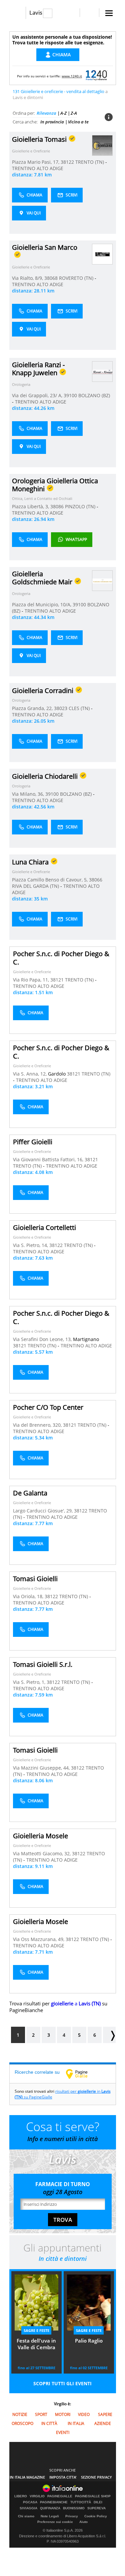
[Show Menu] (109, 13)
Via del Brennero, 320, (38, 1425)
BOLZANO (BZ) (94, 395)
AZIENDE (103, 2423)
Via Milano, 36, (29, 794)
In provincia (52, 122)
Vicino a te (78, 122)
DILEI (98, 2502)
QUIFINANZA (50, 2508)
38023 (61, 708)
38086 (57, 506)
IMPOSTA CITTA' (63, 2477)
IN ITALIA (76, 2423)
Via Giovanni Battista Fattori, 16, (49, 1159)
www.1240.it (72, 76)
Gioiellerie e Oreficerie (31, 151)
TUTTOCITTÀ (81, 2502)
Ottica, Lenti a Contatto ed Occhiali (42, 498)
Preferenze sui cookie (55, 2522)
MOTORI (63, 2414)
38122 (67, 162)
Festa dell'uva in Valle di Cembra (36, 2344)
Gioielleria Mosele (40, 1836)
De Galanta (30, 1493)
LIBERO (21, 2496)
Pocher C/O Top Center (48, 1407)
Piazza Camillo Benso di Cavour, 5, (50, 880)
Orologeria (21, 384)
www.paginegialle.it (82, 2074)
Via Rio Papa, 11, (32, 980)
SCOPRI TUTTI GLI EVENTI (62, 2383)
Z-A (74, 113)
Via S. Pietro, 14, (31, 1245)
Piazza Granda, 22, (33, 708)
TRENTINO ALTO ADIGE (38, 168)
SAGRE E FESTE (36, 2330)
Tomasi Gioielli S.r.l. (43, 1664)
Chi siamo (26, 2516)
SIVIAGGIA (28, 2508)
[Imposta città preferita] (17, 13)
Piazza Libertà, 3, (31, 506)
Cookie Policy (96, 2516)
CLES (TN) (80, 708)
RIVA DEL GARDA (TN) (36, 886)
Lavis (36, 13)
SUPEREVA (96, 2508)
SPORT (41, 2414)
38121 (57, 980)
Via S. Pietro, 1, (30, 1682)
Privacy (72, 2516)
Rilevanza (46, 113)
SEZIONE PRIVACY (96, 2477)
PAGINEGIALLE (60, 2496)
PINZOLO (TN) (81, 506)
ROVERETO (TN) (77, 278)
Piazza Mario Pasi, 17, (36, 162)
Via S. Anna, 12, (30, 1074)
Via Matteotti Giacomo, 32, (42, 1853)
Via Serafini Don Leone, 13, (43, 1339)
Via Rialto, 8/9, (28, 278)
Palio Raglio (89, 2341)
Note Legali (50, 2516)
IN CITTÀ (49, 2423)
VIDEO (84, 2414)
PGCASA (30, 2502)
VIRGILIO (37, 2496)
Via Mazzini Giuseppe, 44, (42, 1768)
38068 (51, 278)
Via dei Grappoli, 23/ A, (38, 395)
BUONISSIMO (74, 2508)
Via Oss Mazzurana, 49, (39, 1939)
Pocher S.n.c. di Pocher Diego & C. (61, 958)
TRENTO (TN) (90, 162)
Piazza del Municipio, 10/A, (42, 604)
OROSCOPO (22, 2423)
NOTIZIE (20, 2414)
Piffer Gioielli (33, 1142)
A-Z (63, 113)
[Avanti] (109, 2035)
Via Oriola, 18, (29, 1596)
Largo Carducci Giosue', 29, (43, 1511)
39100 (70, 395)
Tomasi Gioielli (35, 1579)
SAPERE (105, 2414)
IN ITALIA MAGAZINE (27, 2477)
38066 (96, 880)
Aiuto (83, 2522)
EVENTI (63, 2432)
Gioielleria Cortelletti (44, 1227)
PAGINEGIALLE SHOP (93, 2496)
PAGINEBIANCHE (54, 2502)
